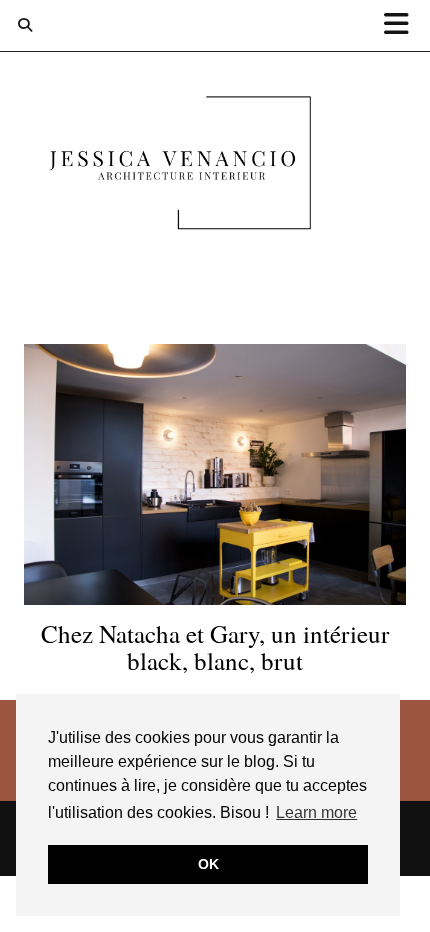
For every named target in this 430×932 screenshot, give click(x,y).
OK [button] (208, 864)
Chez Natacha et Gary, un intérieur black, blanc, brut (215, 647)
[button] (403, 25)
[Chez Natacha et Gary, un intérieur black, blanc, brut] (215, 474)
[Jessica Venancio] (215, 167)
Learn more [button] (316, 812)
